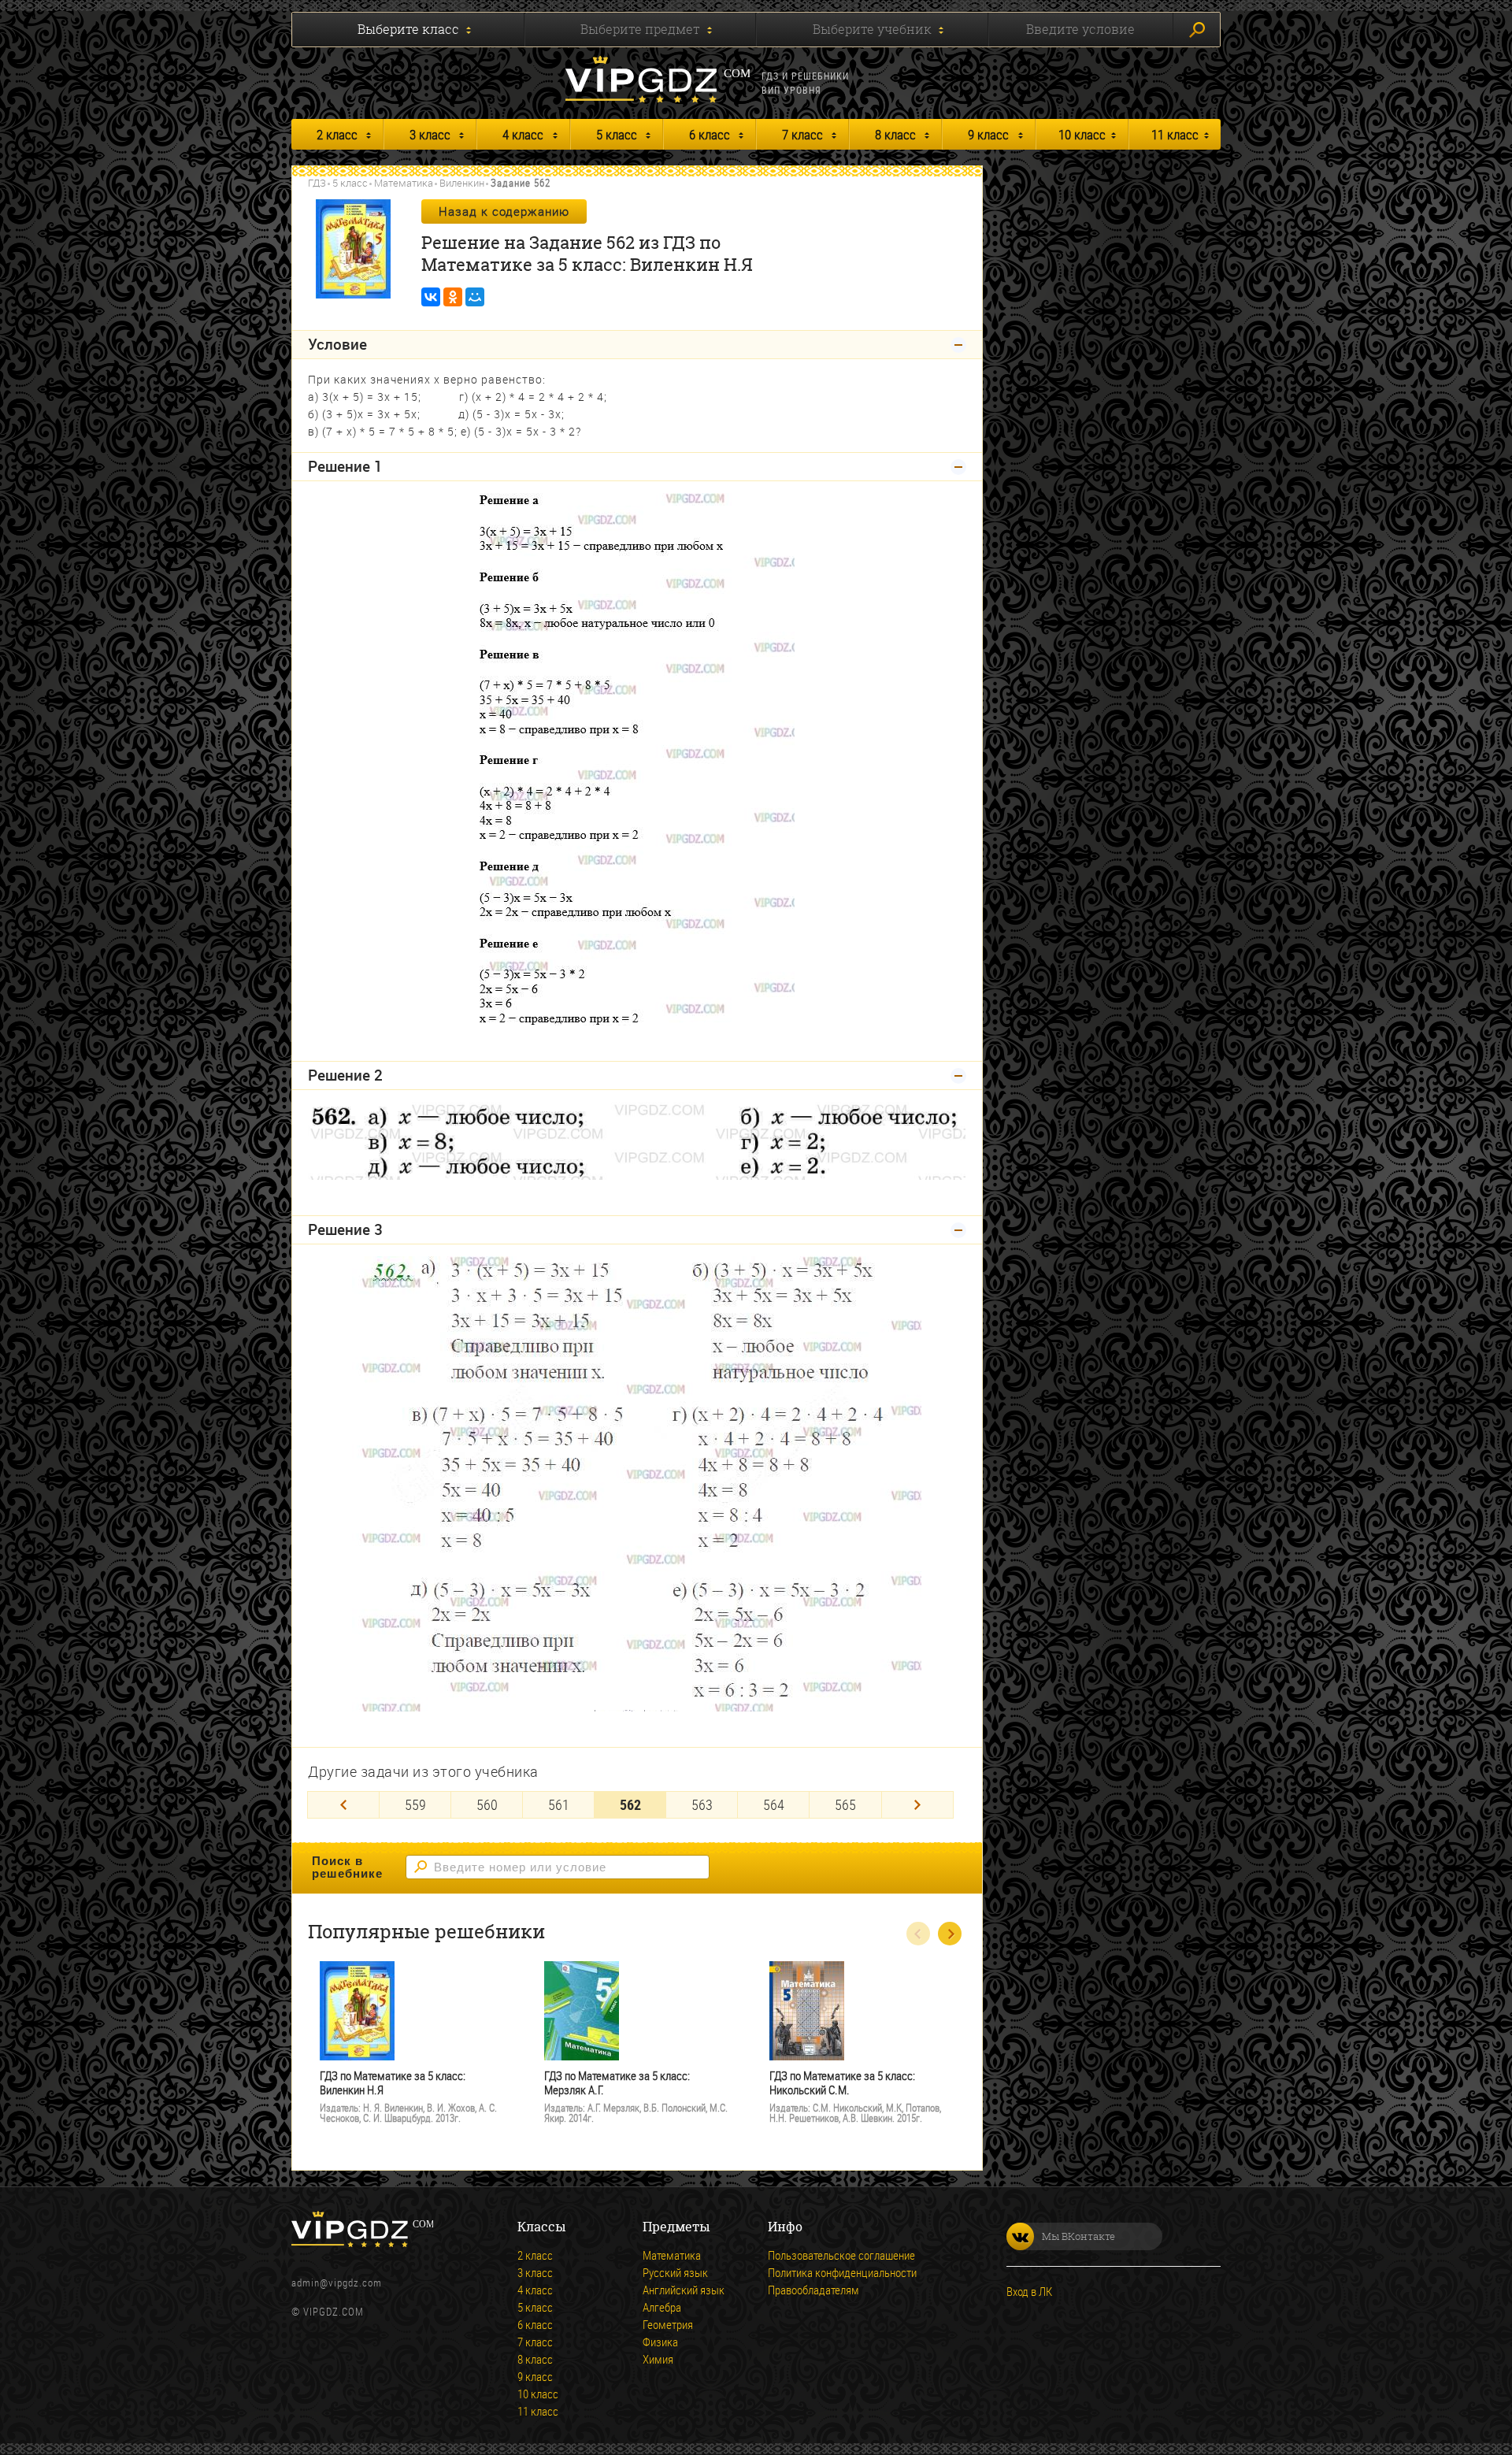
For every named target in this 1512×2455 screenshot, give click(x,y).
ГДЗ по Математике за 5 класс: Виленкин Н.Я (393, 2083)
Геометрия (668, 2324)
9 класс (988, 134)
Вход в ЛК (1029, 2291)
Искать (1197, 30)
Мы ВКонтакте (1078, 2236)
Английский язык (684, 2290)
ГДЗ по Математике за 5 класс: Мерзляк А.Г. (617, 2083)
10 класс (1082, 134)
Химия (658, 2359)
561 (559, 1804)
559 (415, 1804)
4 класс (523, 134)
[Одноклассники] (453, 297)
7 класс (802, 134)
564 (774, 1804)
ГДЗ (317, 183)
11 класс (1175, 134)
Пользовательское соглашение (841, 2255)
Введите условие (1080, 29)
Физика (660, 2342)
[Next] (917, 1805)
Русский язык (675, 2272)
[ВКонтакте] (431, 297)
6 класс (710, 134)
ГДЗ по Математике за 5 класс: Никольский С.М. (842, 2083)
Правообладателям (813, 2290)
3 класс (430, 134)
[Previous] (343, 1805)
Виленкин (462, 183)
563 (702, 1804)
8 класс (895, 134)
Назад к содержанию (504, 211)
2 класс (337, 134)
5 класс (617, 134)
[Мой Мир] (475, 297)
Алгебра (662, 2307)
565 (845, 1804)
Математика (404, 183)
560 (487, 1804)
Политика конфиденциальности (842, 2272)
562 (630, 1804)
